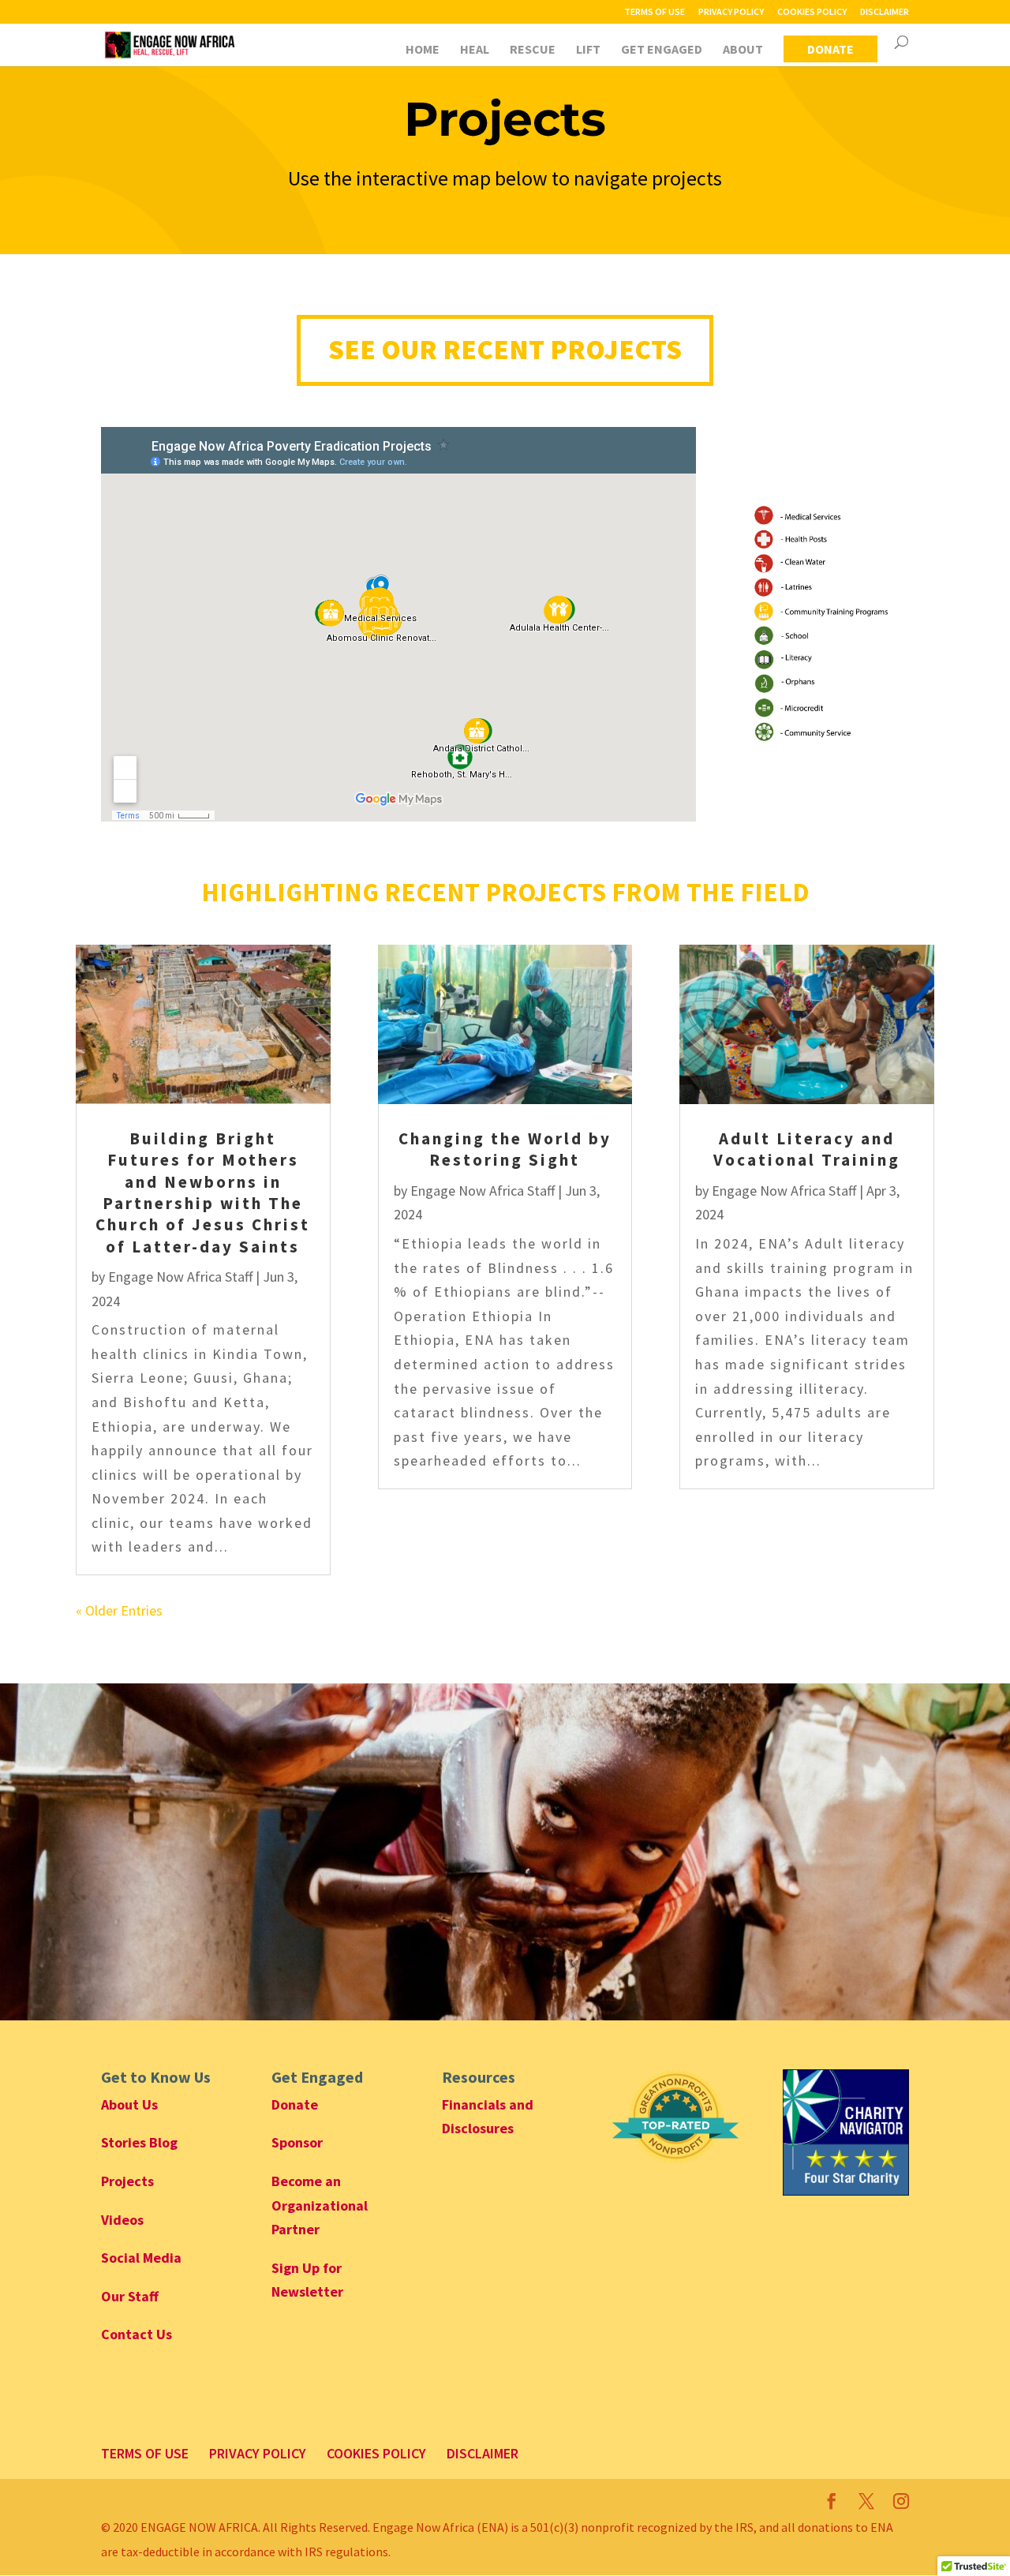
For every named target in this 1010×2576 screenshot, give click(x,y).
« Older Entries (119, 1610)
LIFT (588, 50)
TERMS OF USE (655, 12)
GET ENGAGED (662, 50)
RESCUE (533, 50)
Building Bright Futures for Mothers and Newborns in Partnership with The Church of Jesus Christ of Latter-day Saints (203, 1192)
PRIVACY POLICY (731, 12)
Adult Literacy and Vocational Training (807, 1149)
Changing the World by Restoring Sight (505, 1149)
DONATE (830, 49)
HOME (423, 50)
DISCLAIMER (885, 12)
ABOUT (743, 50)
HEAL (475, 50)
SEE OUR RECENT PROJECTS (505, 350)
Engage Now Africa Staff (180, 1277)
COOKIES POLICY (812, 12)
